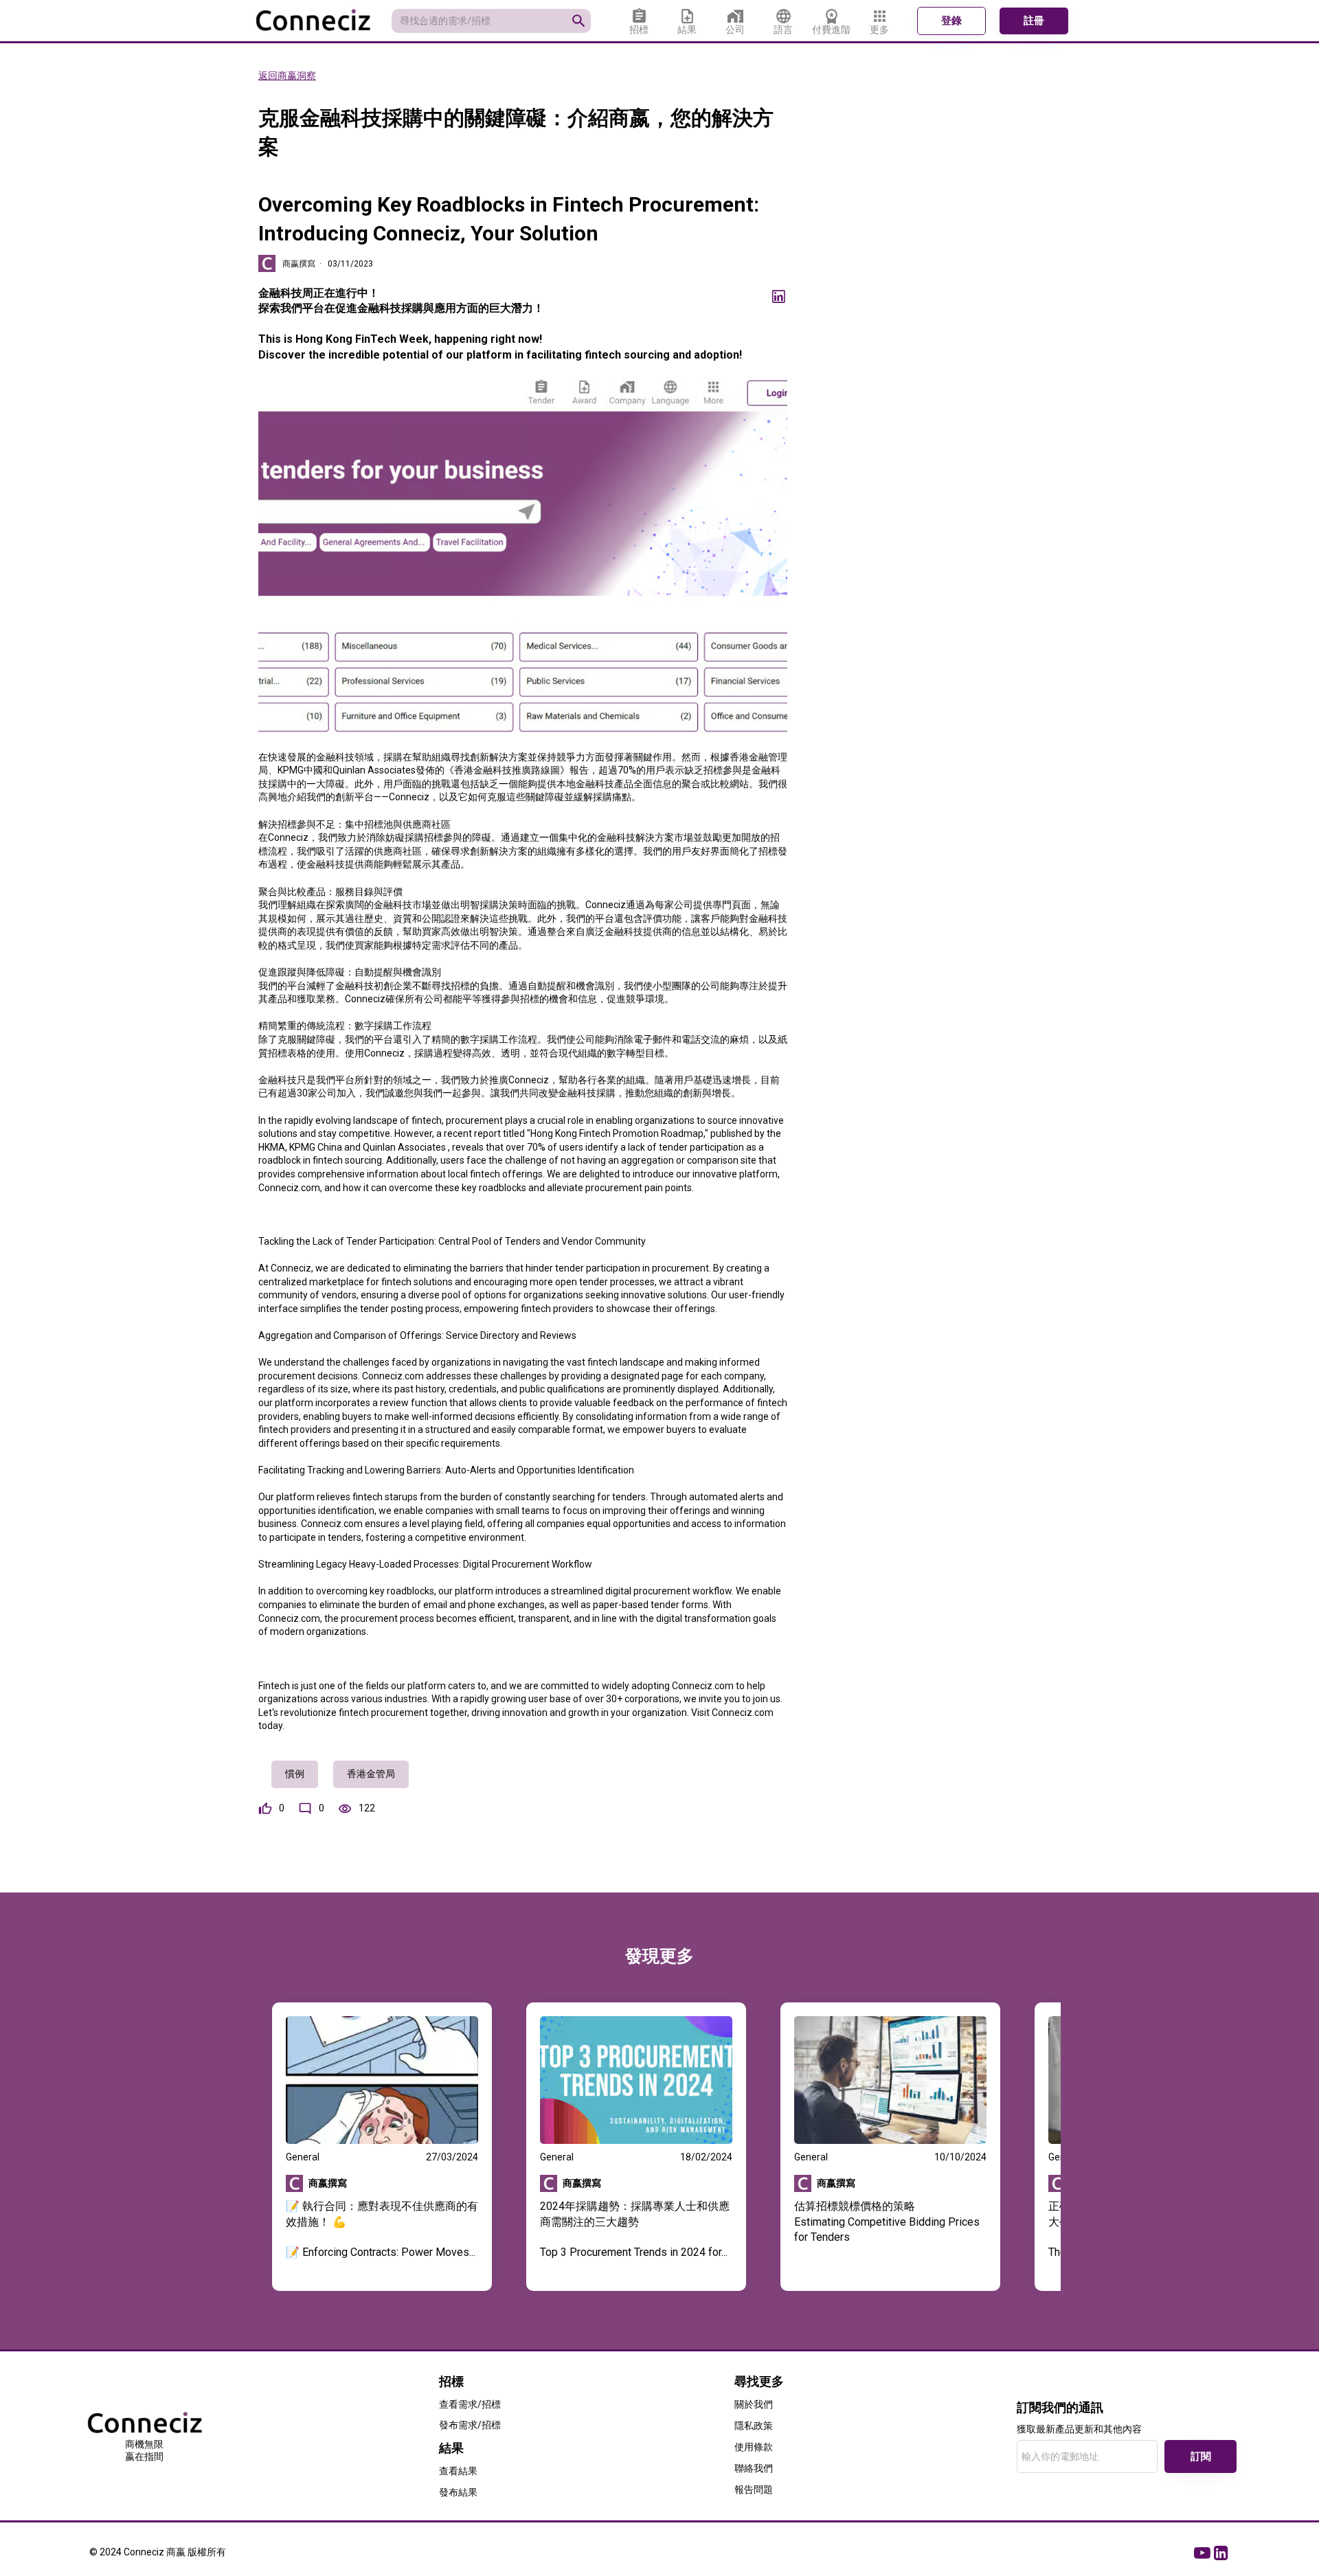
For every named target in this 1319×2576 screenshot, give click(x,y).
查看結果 (458, 2471)
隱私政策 (754, 2426)
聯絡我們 (754, 2468)
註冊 (1034, 21)
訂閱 (1201, 2456)
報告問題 (754, 2489)
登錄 (951, 21)
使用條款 (754, 2447)
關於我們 (754, 2404)
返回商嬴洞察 (287, 76)
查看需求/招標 (470, 2404)
